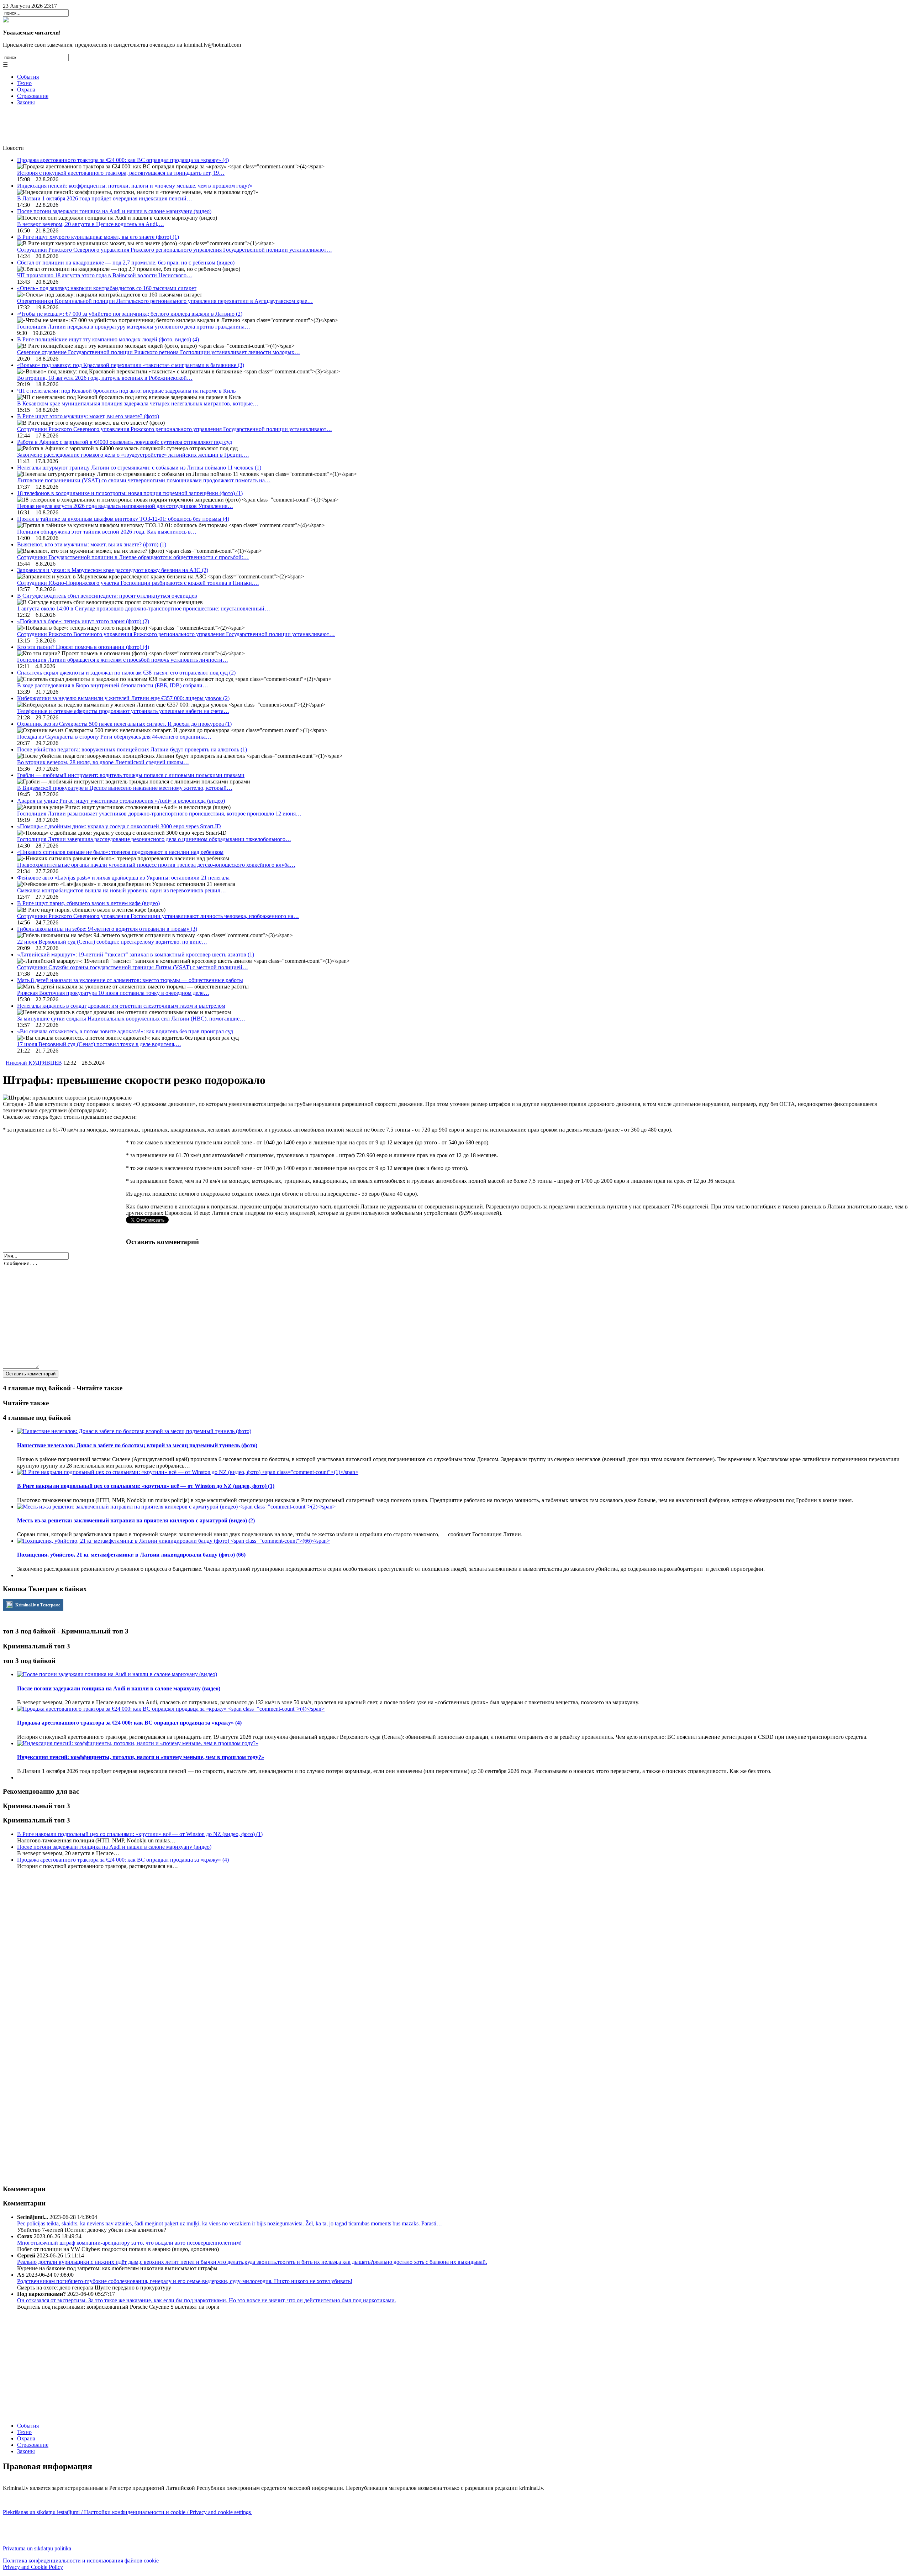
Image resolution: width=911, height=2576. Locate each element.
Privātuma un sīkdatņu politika (38, 2548)
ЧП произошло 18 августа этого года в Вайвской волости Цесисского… (105, 275)
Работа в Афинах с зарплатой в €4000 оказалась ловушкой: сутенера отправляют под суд (125, 442)
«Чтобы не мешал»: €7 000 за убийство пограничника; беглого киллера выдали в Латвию (130, 314)
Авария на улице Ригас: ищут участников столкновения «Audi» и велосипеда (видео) (121, 801)
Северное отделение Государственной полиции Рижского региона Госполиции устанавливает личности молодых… (159, 352)
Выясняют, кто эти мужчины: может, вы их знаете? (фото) (92, 544)
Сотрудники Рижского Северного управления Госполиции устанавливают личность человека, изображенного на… (158, 916)
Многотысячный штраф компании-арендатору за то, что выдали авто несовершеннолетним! (129, 2243)
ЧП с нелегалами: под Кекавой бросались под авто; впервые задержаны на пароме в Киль (126, 391)
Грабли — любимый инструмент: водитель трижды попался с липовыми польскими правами (131, 775)
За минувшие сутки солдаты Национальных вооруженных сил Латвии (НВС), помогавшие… (131, 1019)
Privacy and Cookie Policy (33, 2567)
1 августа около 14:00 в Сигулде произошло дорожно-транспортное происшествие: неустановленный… (144, 608)
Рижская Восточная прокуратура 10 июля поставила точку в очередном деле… (113, 993)
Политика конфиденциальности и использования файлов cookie (81, 2561)
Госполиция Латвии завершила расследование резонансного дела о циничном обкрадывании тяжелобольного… (154, 839)
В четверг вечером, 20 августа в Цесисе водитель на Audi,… (91, 224)
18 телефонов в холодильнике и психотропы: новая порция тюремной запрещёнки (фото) (130, 493)
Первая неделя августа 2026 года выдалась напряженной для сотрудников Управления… (125, 506)
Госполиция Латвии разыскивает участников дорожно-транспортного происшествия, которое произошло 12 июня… (159, 814)
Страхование (33, 96)
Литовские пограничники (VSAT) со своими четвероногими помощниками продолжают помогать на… (144, 480)
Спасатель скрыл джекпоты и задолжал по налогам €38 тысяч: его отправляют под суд (126, 673)
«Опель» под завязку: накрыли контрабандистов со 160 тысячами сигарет (107, 288)
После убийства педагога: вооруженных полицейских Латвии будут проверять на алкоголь (132, 749)
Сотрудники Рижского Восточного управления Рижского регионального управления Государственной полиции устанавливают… (176, 634)
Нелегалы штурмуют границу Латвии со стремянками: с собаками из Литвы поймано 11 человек (139, 468)
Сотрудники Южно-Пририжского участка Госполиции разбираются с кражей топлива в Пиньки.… (138, 583)
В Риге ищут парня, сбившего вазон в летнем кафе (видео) (88, 903)
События (28, 77)
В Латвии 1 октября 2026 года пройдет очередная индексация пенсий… (105, 198)
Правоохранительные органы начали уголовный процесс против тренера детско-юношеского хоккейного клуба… (156, 865)
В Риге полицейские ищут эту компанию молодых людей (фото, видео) (108, 339)
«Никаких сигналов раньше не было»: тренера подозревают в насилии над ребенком (120, 852)
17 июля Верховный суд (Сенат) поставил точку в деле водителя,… (99, 1044)
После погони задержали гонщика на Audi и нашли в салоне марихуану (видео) (114, 211)
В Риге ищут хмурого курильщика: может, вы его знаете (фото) (98, 237)
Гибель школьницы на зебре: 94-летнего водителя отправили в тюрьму (107, 929)
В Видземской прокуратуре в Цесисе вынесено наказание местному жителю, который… (125, 788)
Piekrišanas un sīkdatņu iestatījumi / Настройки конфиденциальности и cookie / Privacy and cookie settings (128, 2512)
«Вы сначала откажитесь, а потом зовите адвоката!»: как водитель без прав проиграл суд (125, 1031)
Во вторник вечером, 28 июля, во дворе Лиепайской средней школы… (103, 762)
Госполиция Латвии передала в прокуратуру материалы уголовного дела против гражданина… (134, 327)
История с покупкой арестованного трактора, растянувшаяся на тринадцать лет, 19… (121, 173)
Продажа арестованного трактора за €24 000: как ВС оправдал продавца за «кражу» (123, 160)
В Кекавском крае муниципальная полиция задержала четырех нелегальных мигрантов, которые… (138, 403)
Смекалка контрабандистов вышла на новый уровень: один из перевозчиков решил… (122, 890)
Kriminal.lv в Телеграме (37, 1605)
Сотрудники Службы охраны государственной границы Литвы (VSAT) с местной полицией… (133, 967)
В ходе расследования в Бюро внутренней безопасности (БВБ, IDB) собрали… (113, 685)
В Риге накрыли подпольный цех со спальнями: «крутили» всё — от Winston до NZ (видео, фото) (140, 1834)
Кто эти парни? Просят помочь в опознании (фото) (83, 647)
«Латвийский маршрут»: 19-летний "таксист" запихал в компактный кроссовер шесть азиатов (136, 954)
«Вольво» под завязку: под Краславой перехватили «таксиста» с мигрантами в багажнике (131, 365)
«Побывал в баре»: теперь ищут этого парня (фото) (83, 621)
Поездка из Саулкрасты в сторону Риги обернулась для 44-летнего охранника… (114, 737)
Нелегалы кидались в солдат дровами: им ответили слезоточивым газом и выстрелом (121, 1006)
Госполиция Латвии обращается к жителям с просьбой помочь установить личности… (123, 660)
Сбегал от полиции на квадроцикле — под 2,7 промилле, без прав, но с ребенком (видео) (126, 263)
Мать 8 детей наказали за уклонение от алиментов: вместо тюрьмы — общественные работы (130, 980)
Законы (26, 102)
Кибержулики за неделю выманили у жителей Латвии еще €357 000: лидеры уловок (123, 698)
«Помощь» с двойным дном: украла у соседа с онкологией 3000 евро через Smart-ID (119, 826)
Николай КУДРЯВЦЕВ (34, 1063)
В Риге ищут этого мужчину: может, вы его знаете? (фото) (88, 416)
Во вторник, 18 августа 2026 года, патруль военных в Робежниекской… (105, 378)
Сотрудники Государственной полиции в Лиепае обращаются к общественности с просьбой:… (133, 557)
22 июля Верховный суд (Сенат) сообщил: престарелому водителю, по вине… (112, 942)
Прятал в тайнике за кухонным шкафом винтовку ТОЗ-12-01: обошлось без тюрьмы (123, 519)
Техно (24, 83)
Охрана (26, 90)
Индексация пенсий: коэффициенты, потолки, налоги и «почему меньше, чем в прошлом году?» (135, 186)
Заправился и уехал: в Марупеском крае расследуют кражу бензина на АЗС (113, 570)
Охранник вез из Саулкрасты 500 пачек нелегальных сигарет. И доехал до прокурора (124, 724)
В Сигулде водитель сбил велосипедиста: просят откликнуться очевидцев (107, 596)
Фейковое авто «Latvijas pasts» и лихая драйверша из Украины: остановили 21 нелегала (123, 878)
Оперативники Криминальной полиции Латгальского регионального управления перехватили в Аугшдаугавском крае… (165, 301)
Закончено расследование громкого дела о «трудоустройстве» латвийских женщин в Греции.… (133, 455)
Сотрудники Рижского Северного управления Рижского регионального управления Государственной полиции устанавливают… (175, 250)
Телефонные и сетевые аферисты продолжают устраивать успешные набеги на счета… (123, 711)
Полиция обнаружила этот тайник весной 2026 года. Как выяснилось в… (107, 532)
